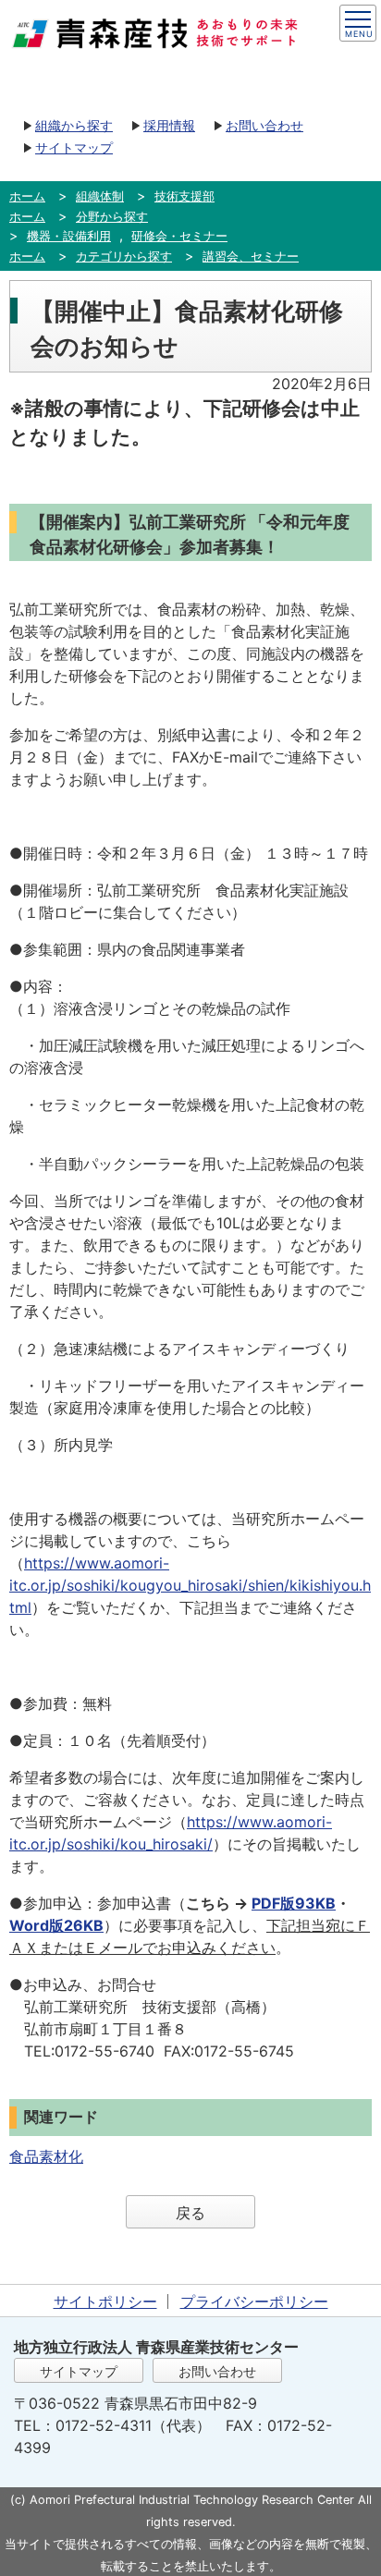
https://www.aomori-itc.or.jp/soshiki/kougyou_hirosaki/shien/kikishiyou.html (190, 1585)
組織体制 (100, 196)
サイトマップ (74, 147)
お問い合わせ (264, 125)
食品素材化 (46, 2156)
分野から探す (112, 216)
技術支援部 (184, 196)
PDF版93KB (294, 1903)
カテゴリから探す (124, 256)
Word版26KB (56, 1925)
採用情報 (169, 125)
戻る (190, 2213)
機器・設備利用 (69, 236)
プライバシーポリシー (254, 2301)
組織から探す (74, 125)
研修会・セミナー (179, 236)
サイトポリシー (105, 2301)
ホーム (27, 196)
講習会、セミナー (251, 256)
